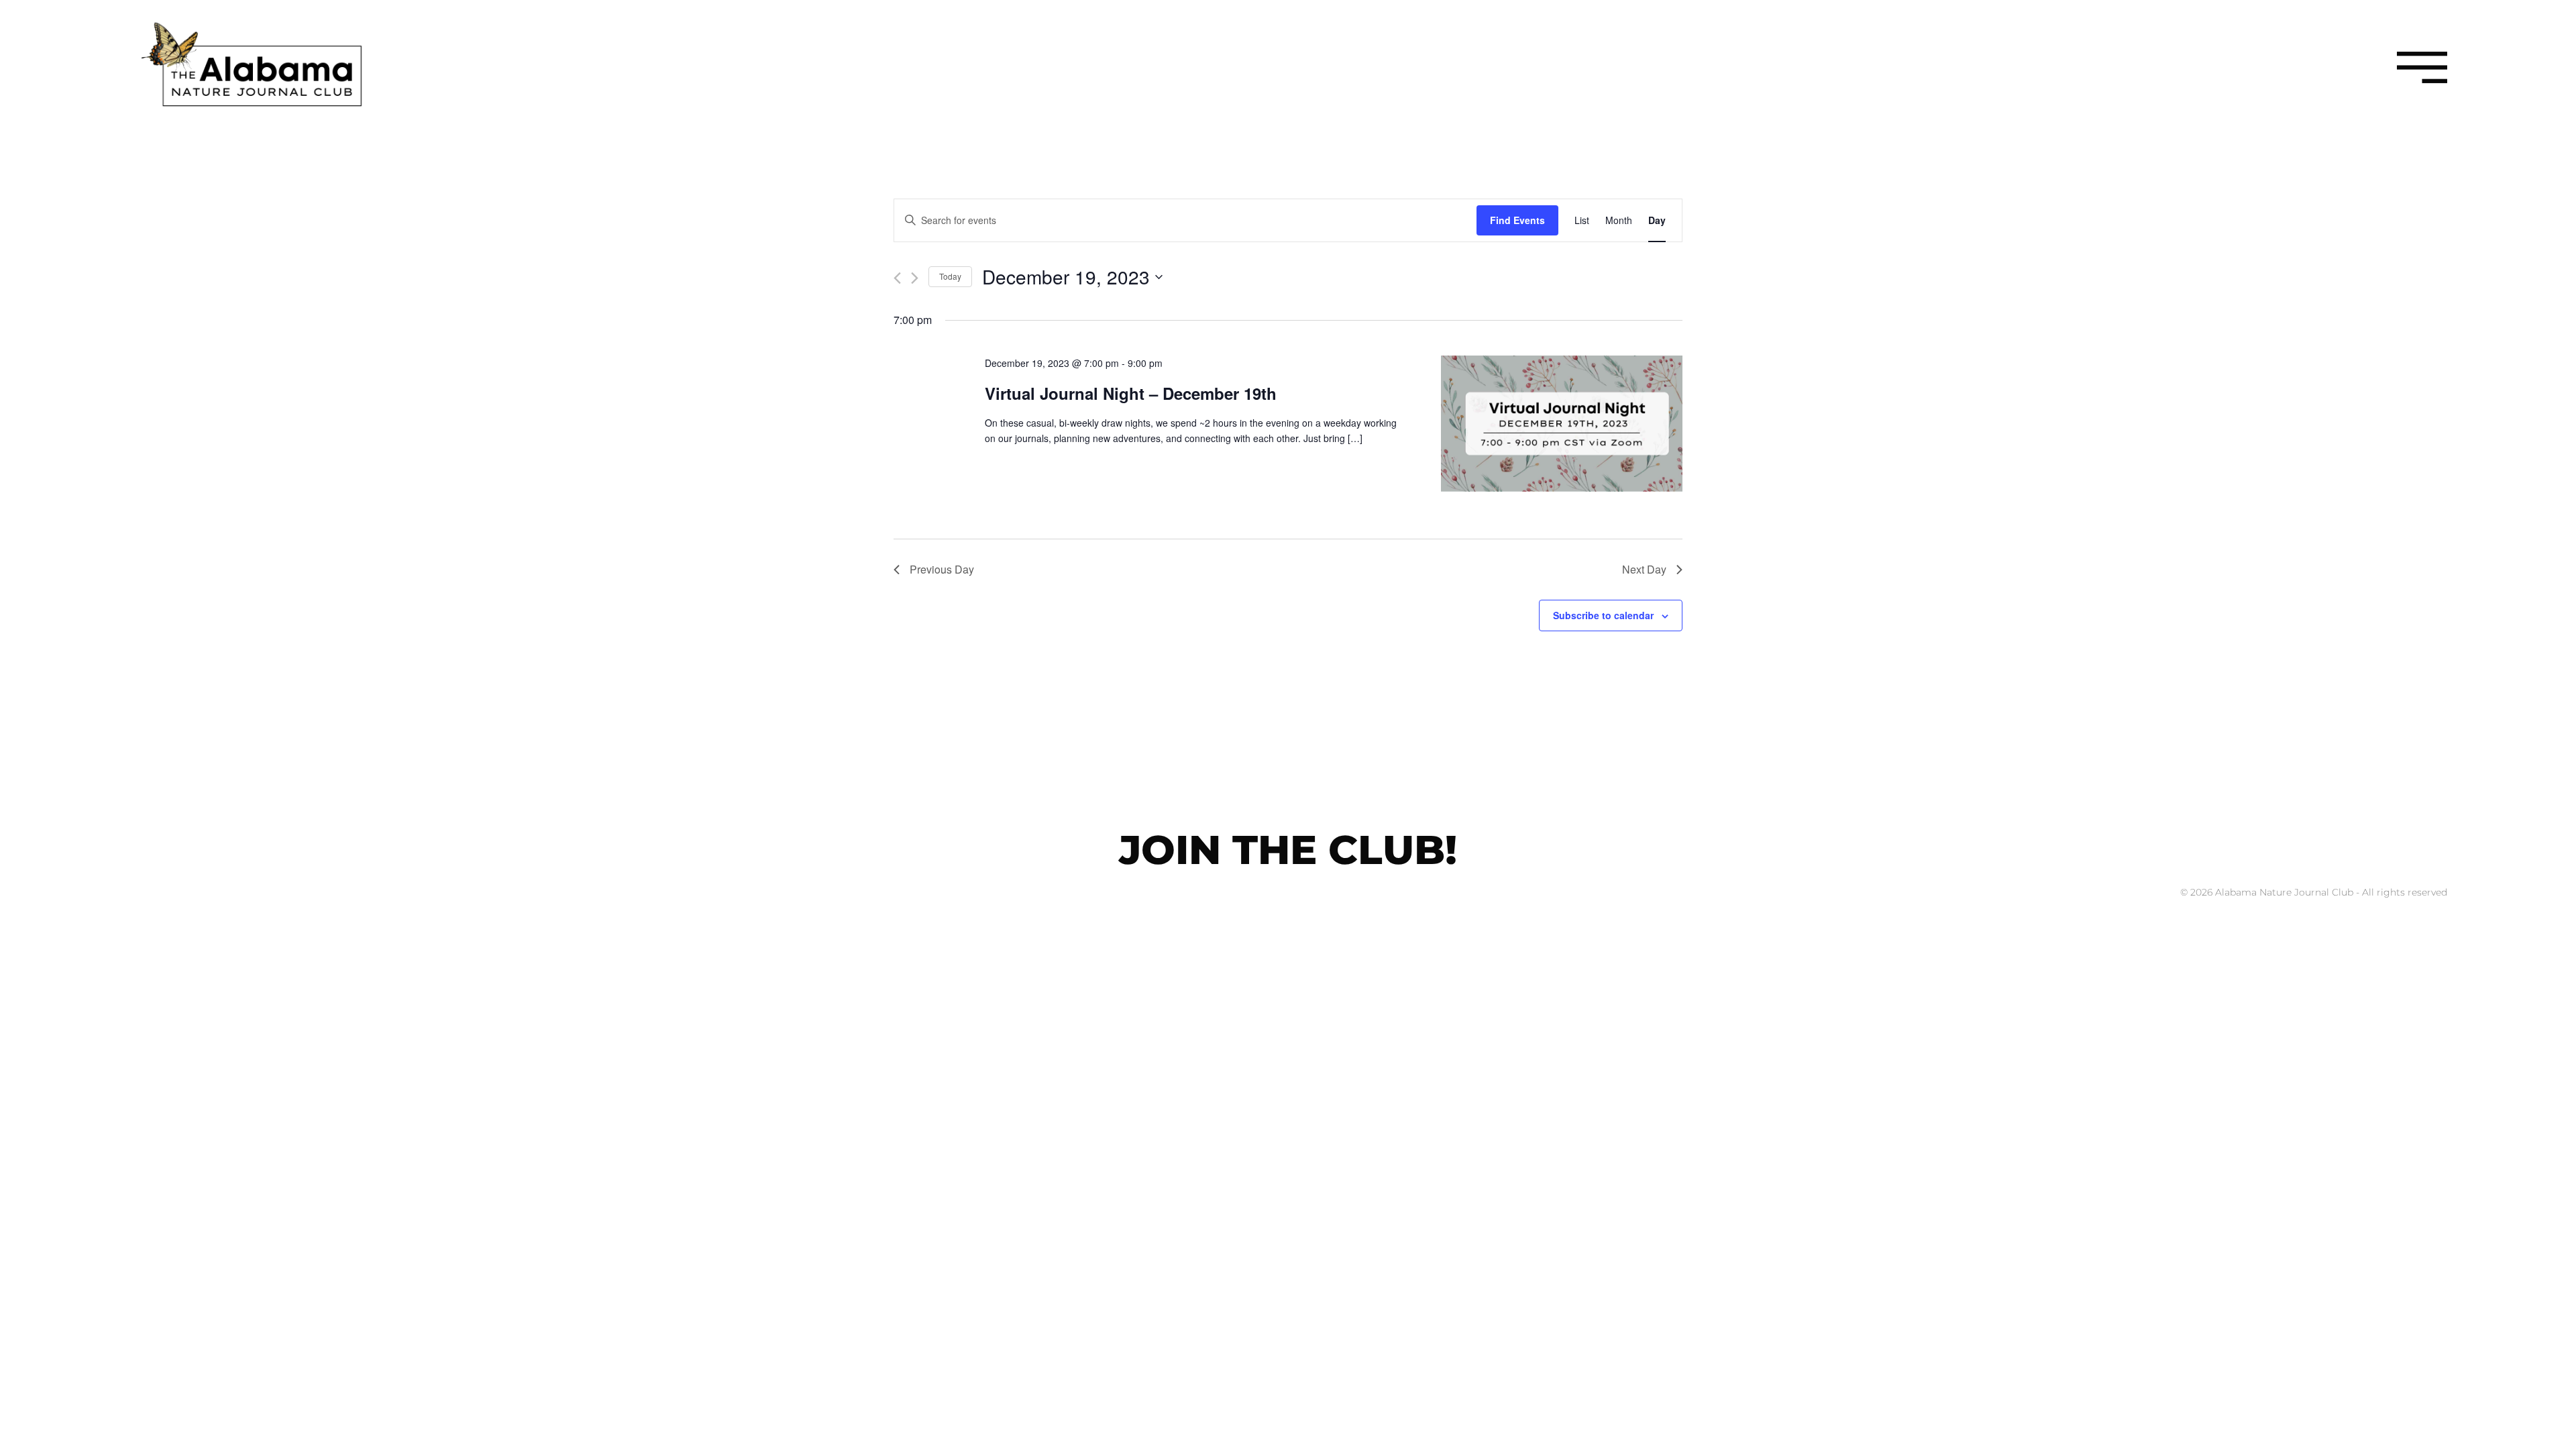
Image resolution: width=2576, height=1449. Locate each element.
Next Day (1644, 569)
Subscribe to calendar (1603, 615)
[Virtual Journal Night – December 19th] (1562, 426)
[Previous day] (897, 278)
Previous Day (942, 569)
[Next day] (915, 278)
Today (950, 276)
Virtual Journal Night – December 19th (1131, 393)
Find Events (1517, 220)
